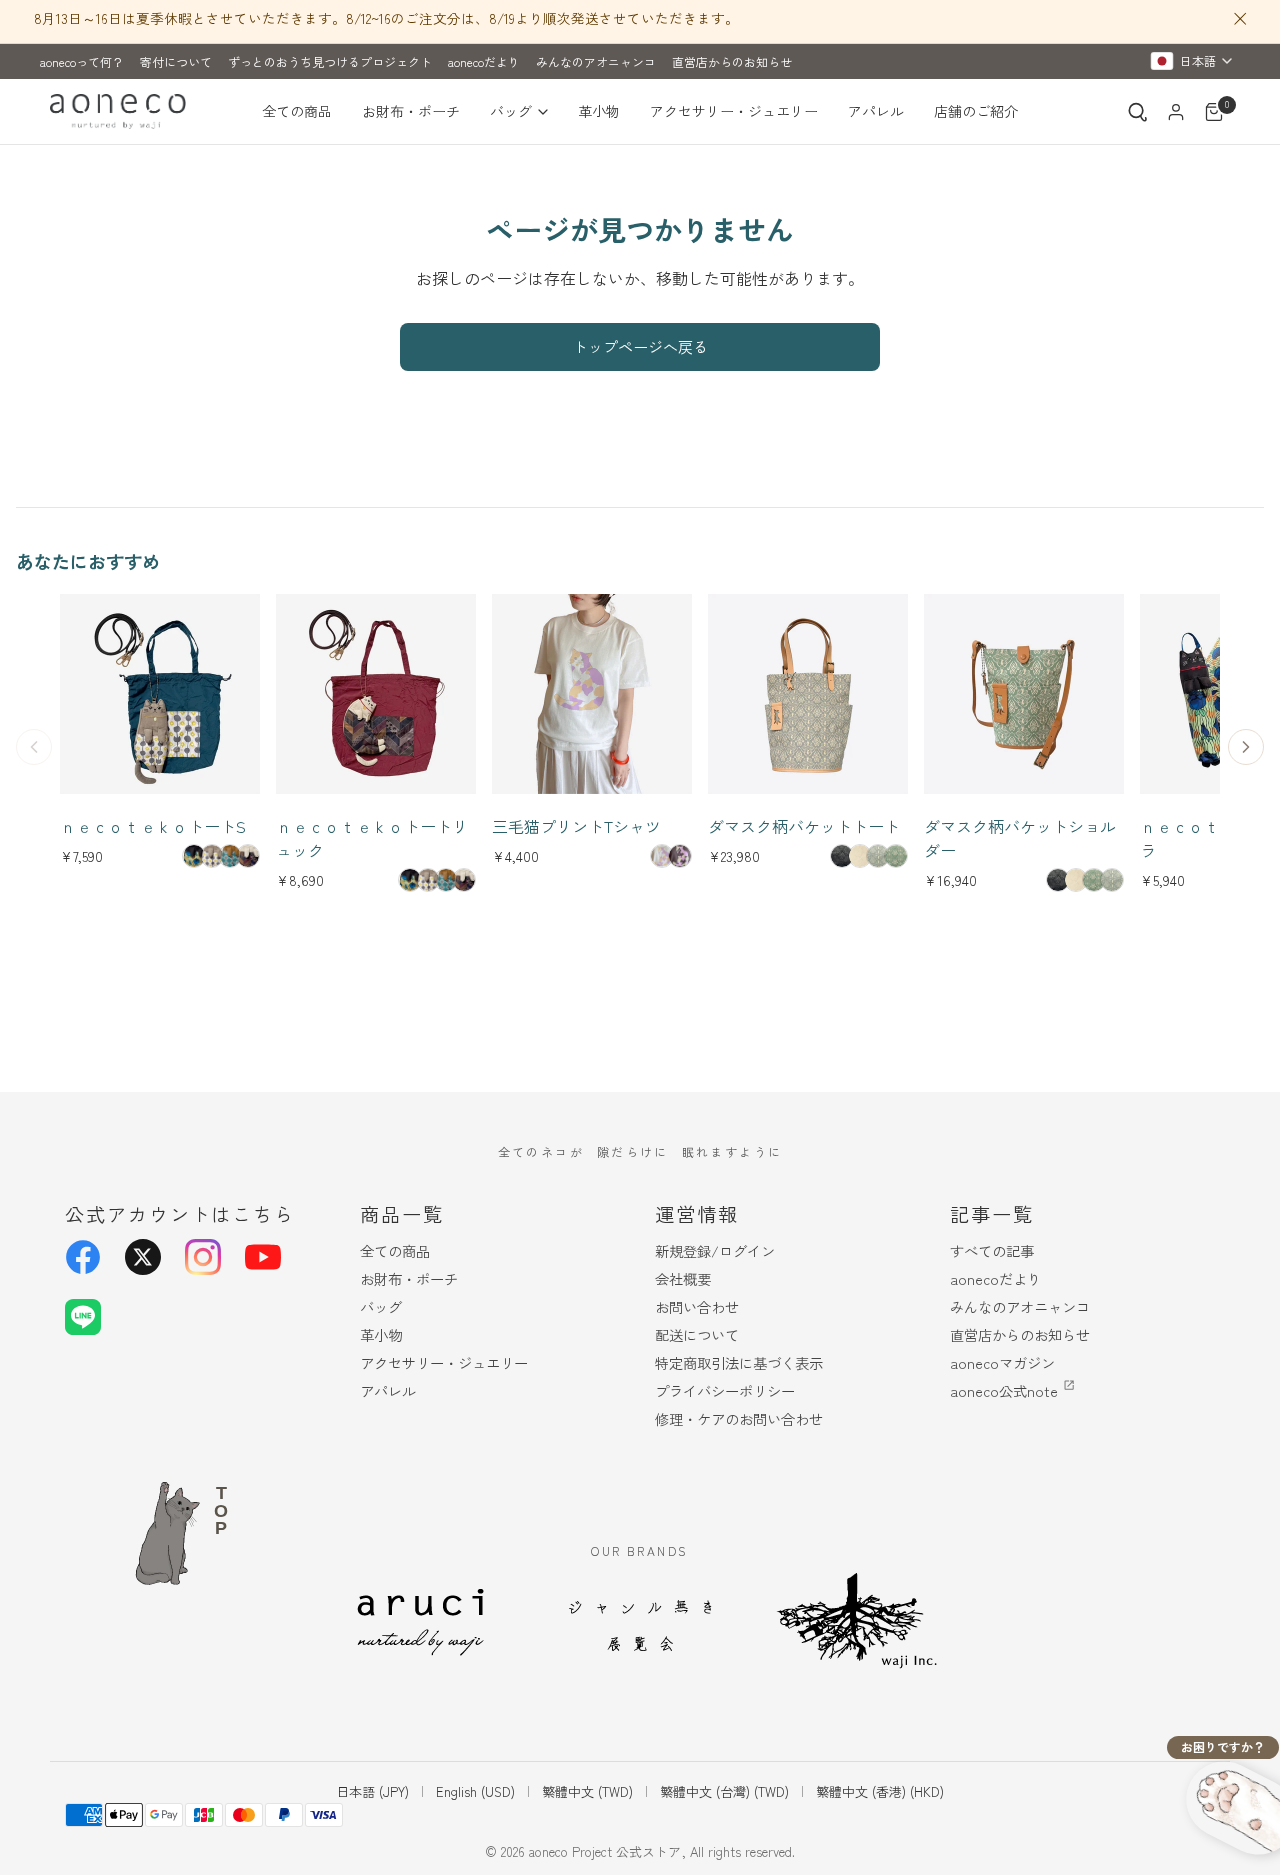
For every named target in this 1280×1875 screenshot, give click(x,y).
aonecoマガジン (1002, 1362)
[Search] (1138, 112)
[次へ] (1246, 747)
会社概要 (683, 1278)
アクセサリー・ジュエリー (734, 111)
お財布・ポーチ (411, 111)
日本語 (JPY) (372, 1791)
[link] (194, 856)
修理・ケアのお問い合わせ (739, 1418)
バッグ (511, 111)
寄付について (176, 61)
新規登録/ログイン (715, 1250)
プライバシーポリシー (725, 1390)
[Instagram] (203, 1257)
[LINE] (83, 1317)
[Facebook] (83, 1257)
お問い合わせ (697, 1306)
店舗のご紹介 (976, 111)
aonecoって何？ (82, 61)
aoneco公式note (1004, 1390)
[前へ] (34, 747)
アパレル (876, 111)
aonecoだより (484, 61)
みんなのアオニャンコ (596, 61)
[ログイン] (1176, 112)
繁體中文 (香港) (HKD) (880, 1791)
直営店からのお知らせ (732, 61)
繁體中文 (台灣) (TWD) (724, 1791)
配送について (697, 1334)
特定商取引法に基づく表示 (739, 1362)
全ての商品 (297, 111)
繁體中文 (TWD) (587, 1791)
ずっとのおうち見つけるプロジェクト (330, 61)
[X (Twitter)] (143, 1257)
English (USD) (475, 1791)
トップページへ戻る (640, 346)
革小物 (599, 111)
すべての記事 (992, 1250)
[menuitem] (304, 112)
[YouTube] (263, 1257)
